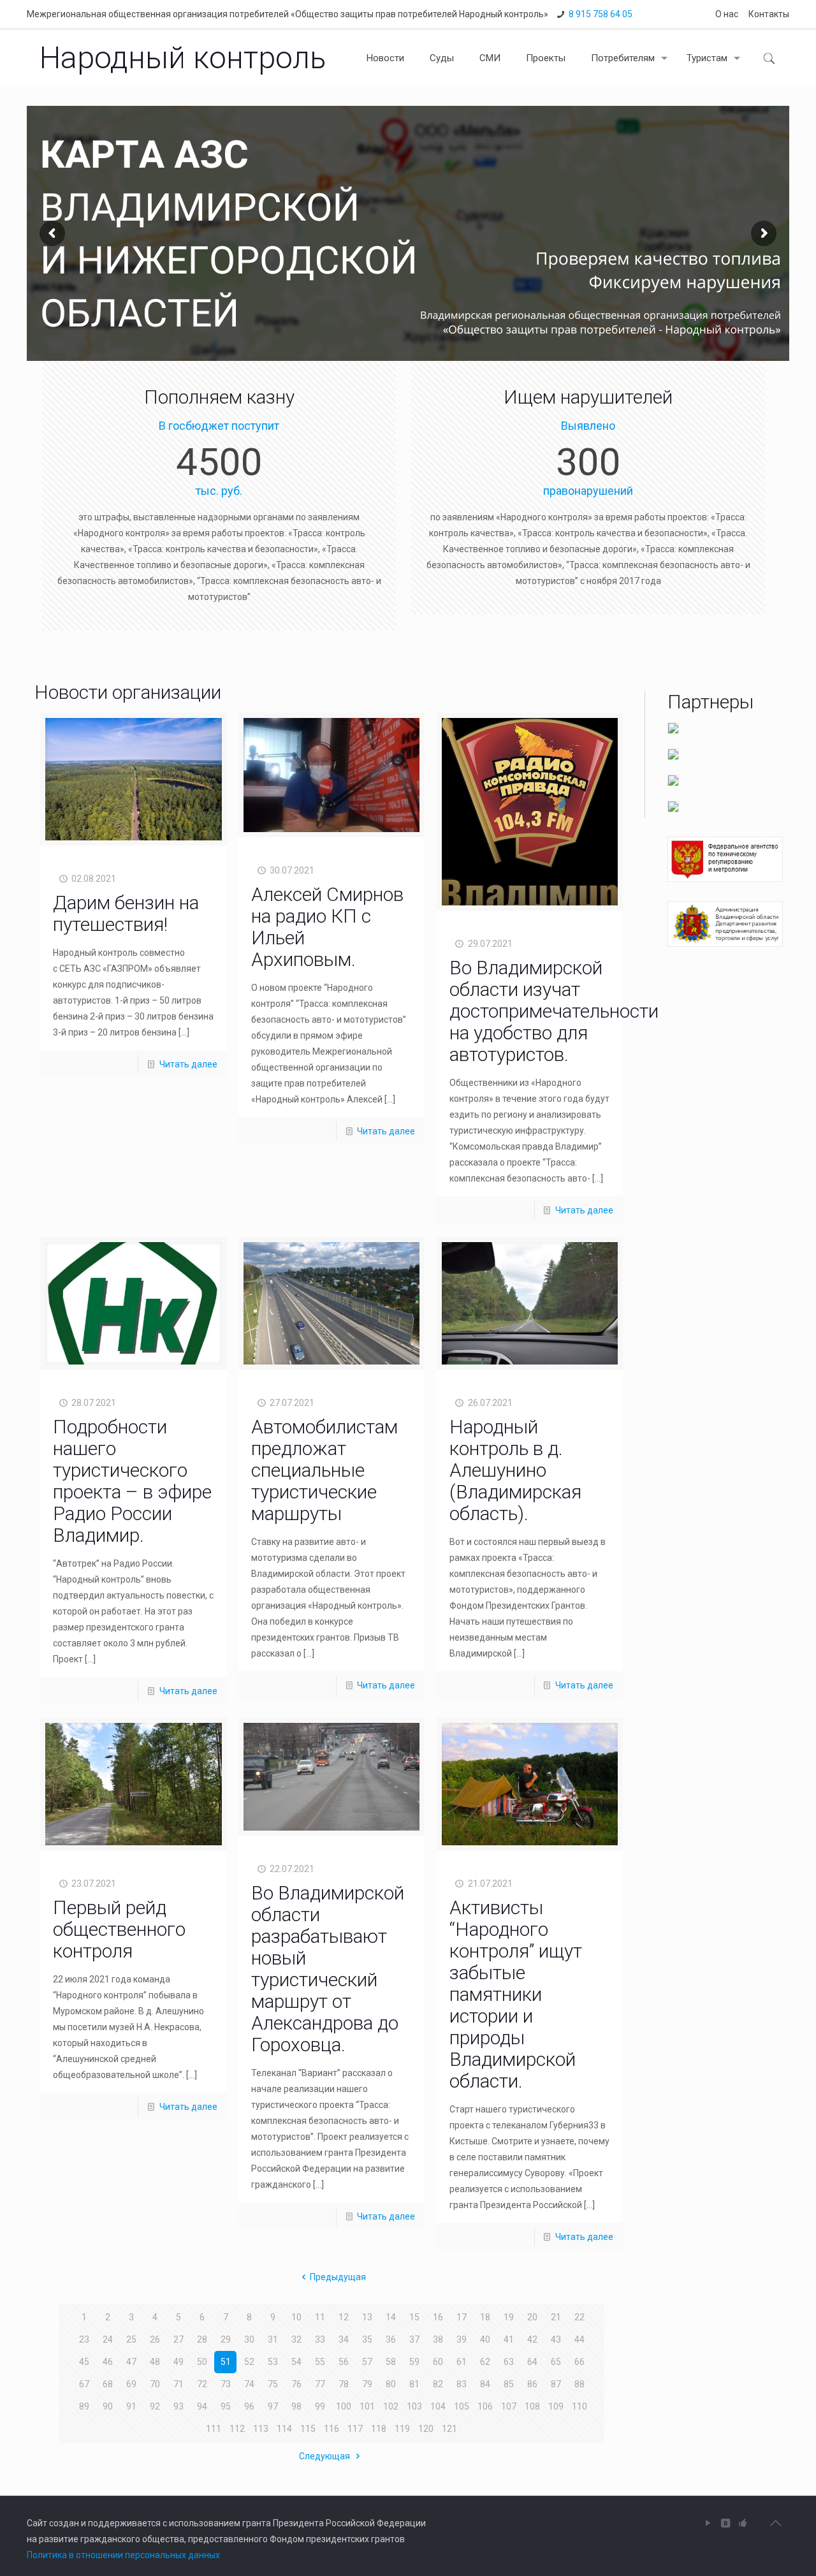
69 (131, 2384)
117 (355, 2429)
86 (532, 2384)
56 (344, 2362)
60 (438, 2362)
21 (556, 2317)
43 (556, 2339)
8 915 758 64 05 (601, 14)
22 (579, 2317)
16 (438, 2317)
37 (414, 2339)
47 (131, 2362)
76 (296, 2384)
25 (131, 2339)
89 (84, 2406)
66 (579, 2362)
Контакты (769, 14)
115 (308, 2429)
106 (485, 2406)
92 (155, 2406)
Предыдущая (338, 2277)
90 (108, 2406)
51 (226, 2362)
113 (261, 2429)
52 (249, 2362)
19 (509, 2317)
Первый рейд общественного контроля (119, 1929)
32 (296, 2339)
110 (579, 2406)
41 (509, 2339)
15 (414, 2317)
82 (438, 2384)
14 (391, 2317)
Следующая (325, 2456)
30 (249, 2339)
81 (414, 2384)
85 (509, 2384)
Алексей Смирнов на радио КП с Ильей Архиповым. (327, 927)
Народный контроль (183, 58)
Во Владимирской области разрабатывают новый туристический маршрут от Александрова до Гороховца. (328, 1969)
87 (556, 2384)
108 (532, 2406)
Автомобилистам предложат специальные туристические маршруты (324, 1470)
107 (509, 2406)
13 (367, 2317)
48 (155, 2362)
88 (579, 2384)
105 (462, 2406)
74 (249, 2384)
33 (320, 2339)
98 (296, 2406)
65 (556, 2362)
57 (367, 2362)
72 (202, 2384)
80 (391, 2384)
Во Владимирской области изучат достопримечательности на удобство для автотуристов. (554, 1011)
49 (178, 2362)
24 (108, 2339)
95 (226, 2406)
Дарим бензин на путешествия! (126, 913)
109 (556, 2406)
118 (379, 2429)
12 (344, 2317)
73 (226, 2384)
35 (367, 2339)
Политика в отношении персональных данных (123, 2555)
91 (131, 2406)
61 (462, 2362)
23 (84, 2339)
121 (449, 2429)
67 (84, 2384)
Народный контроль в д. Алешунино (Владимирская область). (515, 1470)
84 (485, 2384)
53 (273, 2362)
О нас (727, 14)
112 (237, 2429)
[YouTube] (709, 2523)
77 (320, 2384)
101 (367, 2406)
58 (391, 2362)
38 (438, 2339)
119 (402, 2429)
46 (108, 2362)
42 (532, 2339)
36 (391, 2339)
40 (485, 2339)
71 (178, 2384)
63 (509, 2362)
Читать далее (188, 1064)
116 (331, 2429)
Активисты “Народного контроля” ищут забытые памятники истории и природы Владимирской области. (516, 1994)
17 (462, 2317)
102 (391, 2406)
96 (249, 2406)
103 (414, 2406)
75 (273, 2384)
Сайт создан (53, 2523)
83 (462, 2384)
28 (202, 2339)
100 (344, 2406)
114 (284, 2429)
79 (367, 2384)
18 (485, 2317)
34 (344, 2339)
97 (273, 2406)
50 (202, 2362)
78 (344, 2384)
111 (214, 2429)
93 (178, 2406)
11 (320, 2317)
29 (226, 2339)
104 (438, 2406)
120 (426, 2429)
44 (579, 2339)
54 (296, 2362)
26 (155, 2339)
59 (414, 2362)
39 (462, 2339)
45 (84, 2362)
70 (155, 2384)
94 (202, 2406)
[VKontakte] (726, 2523)
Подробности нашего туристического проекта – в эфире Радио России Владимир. (132, 1481)
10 (296, 2317)
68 (108, 2384)
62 (485, 2362)
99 (320, 2406)
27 (178, 2339)
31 (273, 2339)
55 (320, 2362)
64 (532, 2362)
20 (532, 2317)
